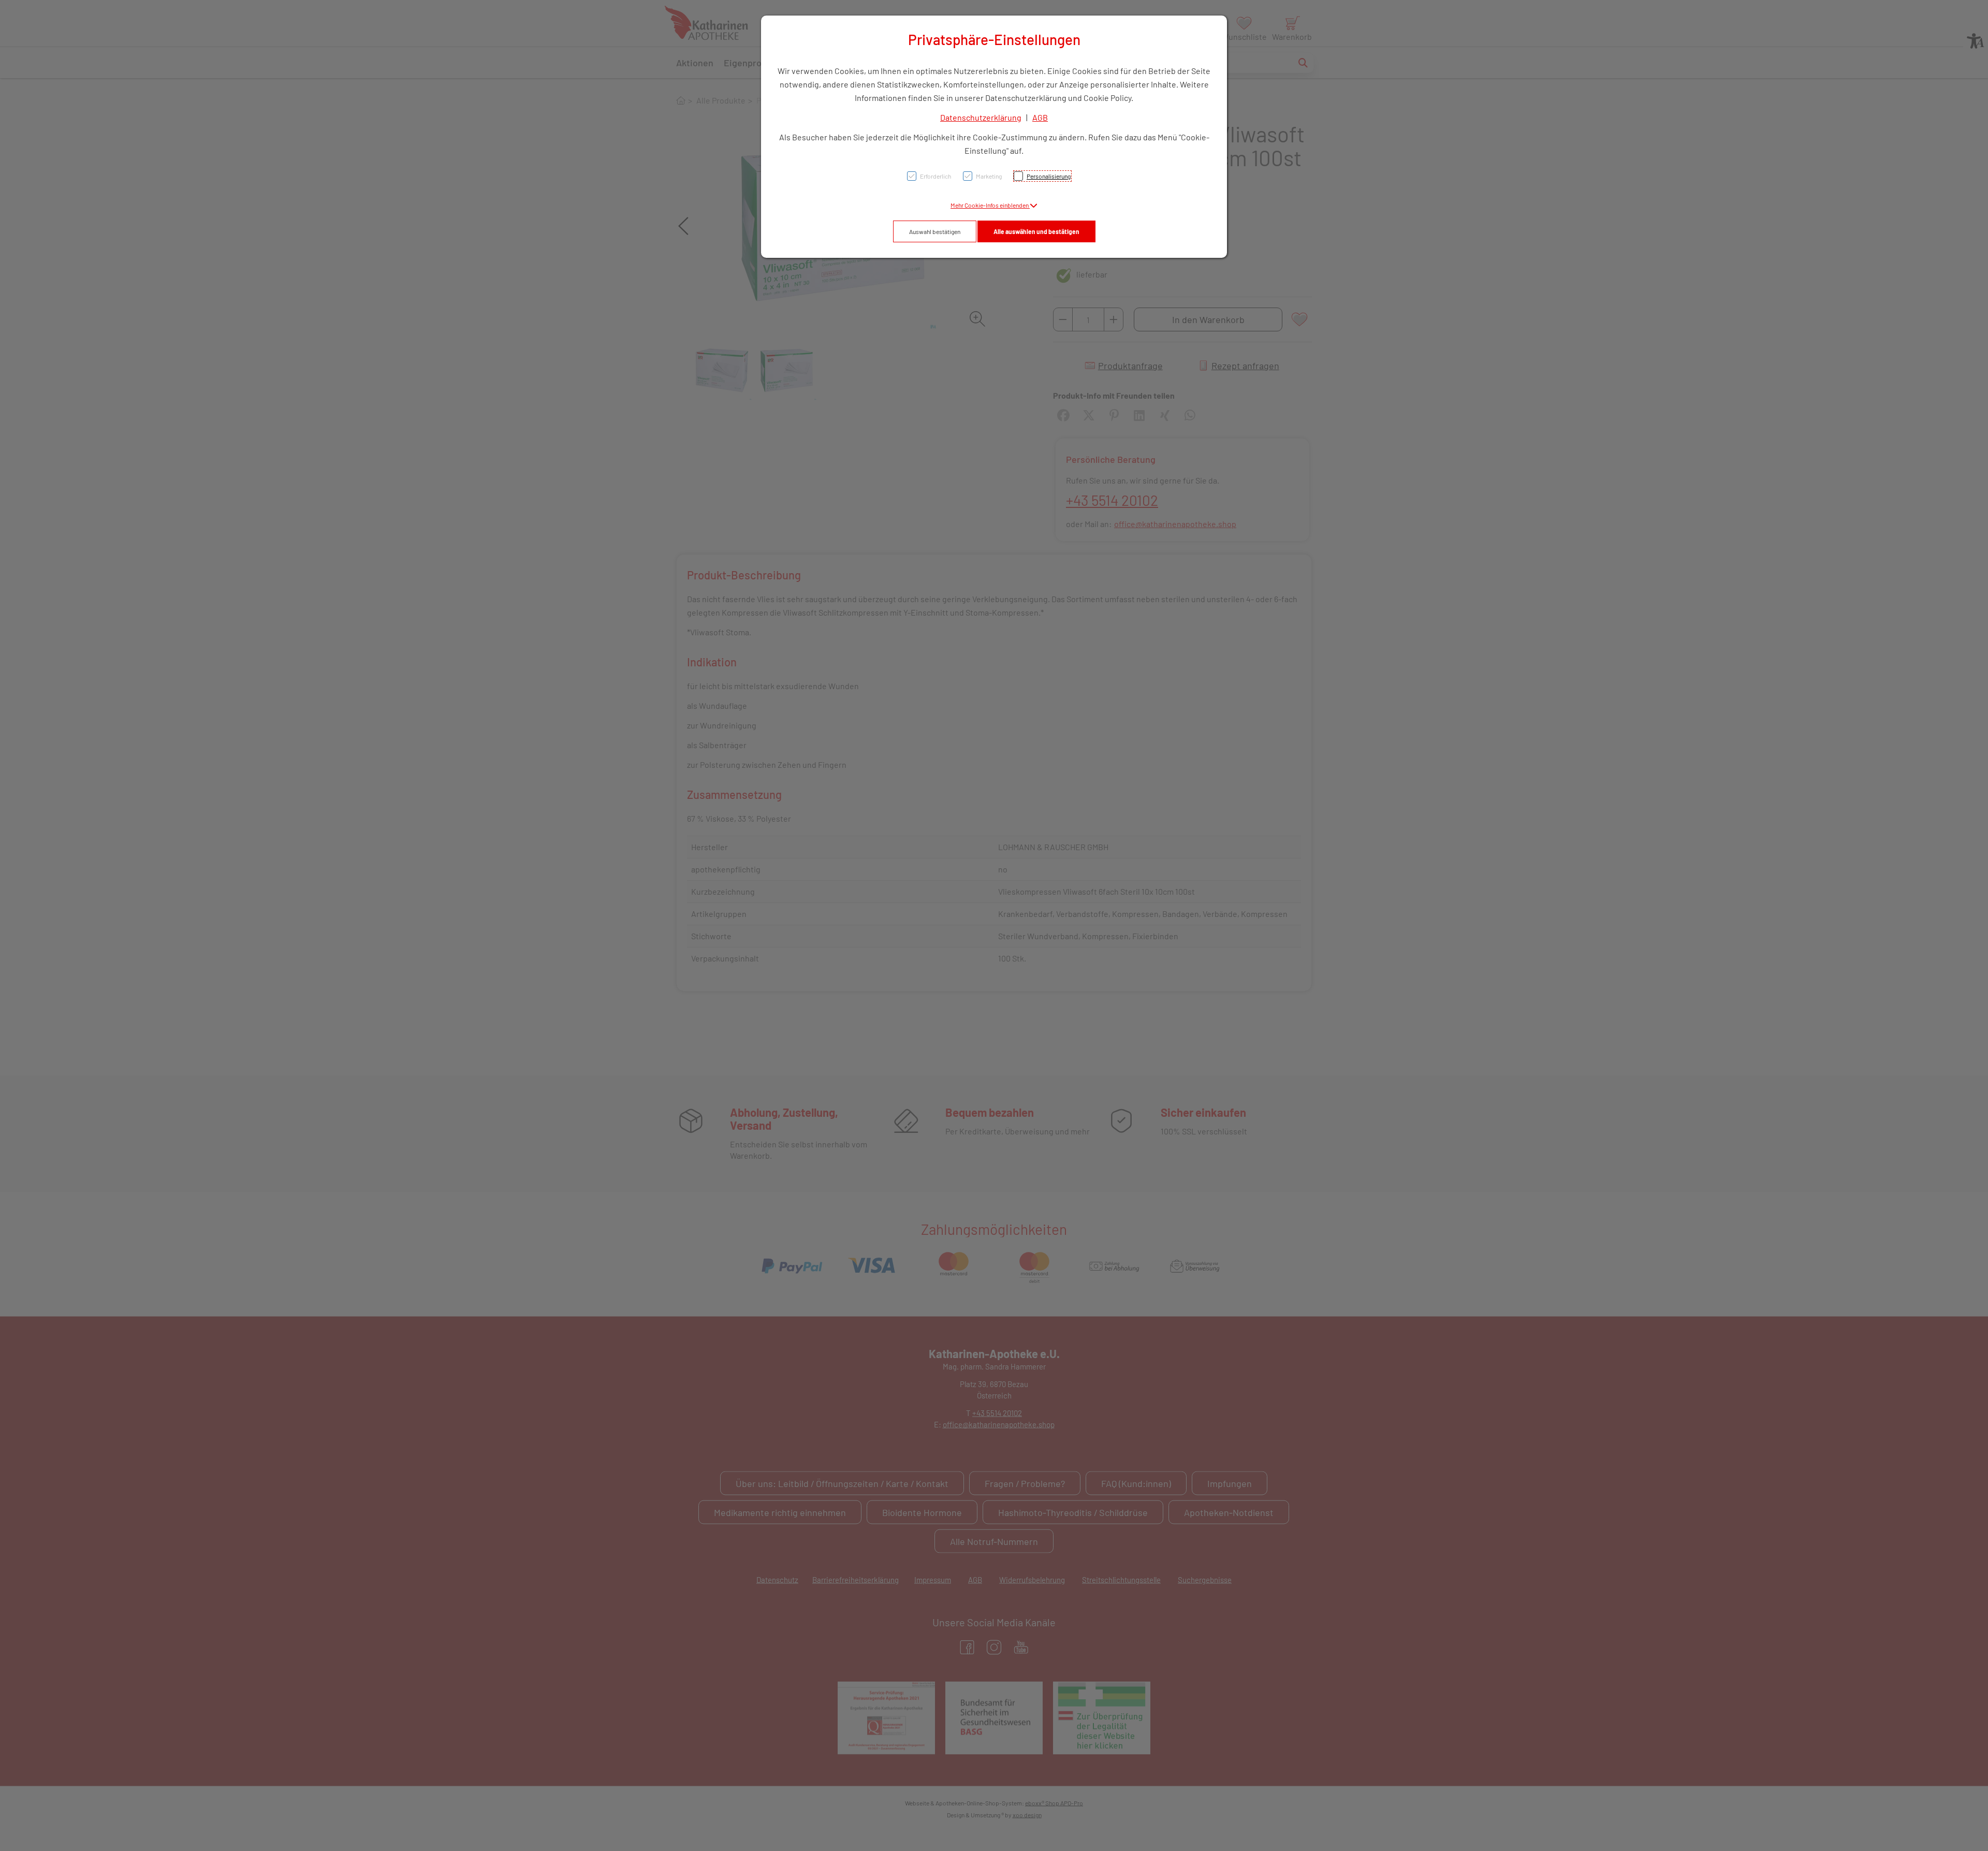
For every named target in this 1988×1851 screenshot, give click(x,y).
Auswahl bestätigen (935, 231)
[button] (994, 205)
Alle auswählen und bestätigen (1036, 231)
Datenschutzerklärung (981, 117)
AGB (1040, 117)
